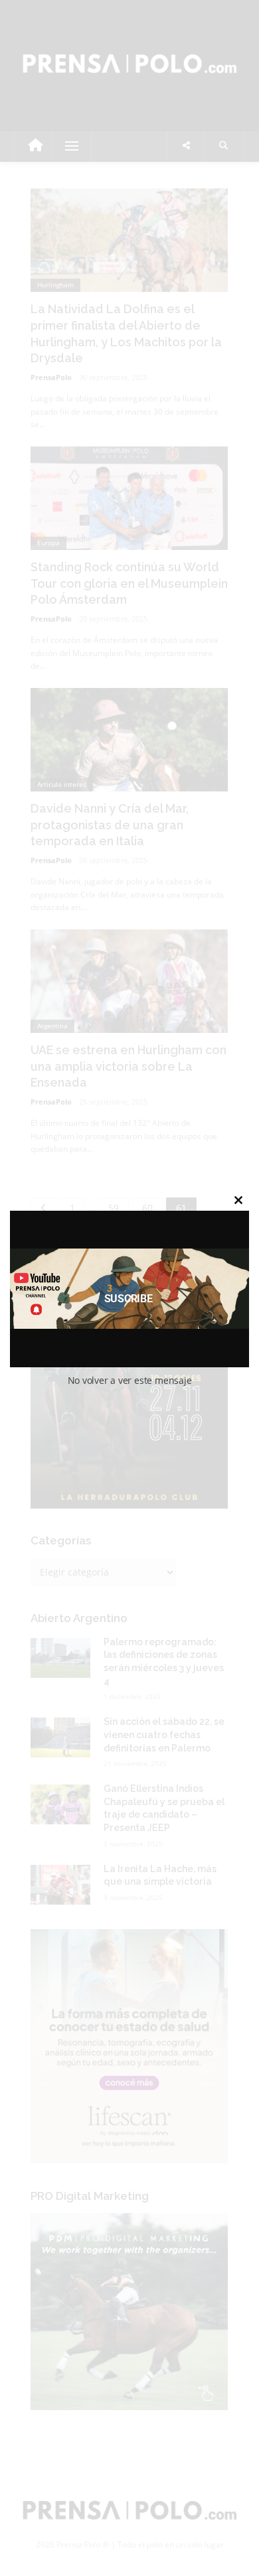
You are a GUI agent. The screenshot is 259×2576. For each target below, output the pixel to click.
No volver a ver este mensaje (130, 1380)
